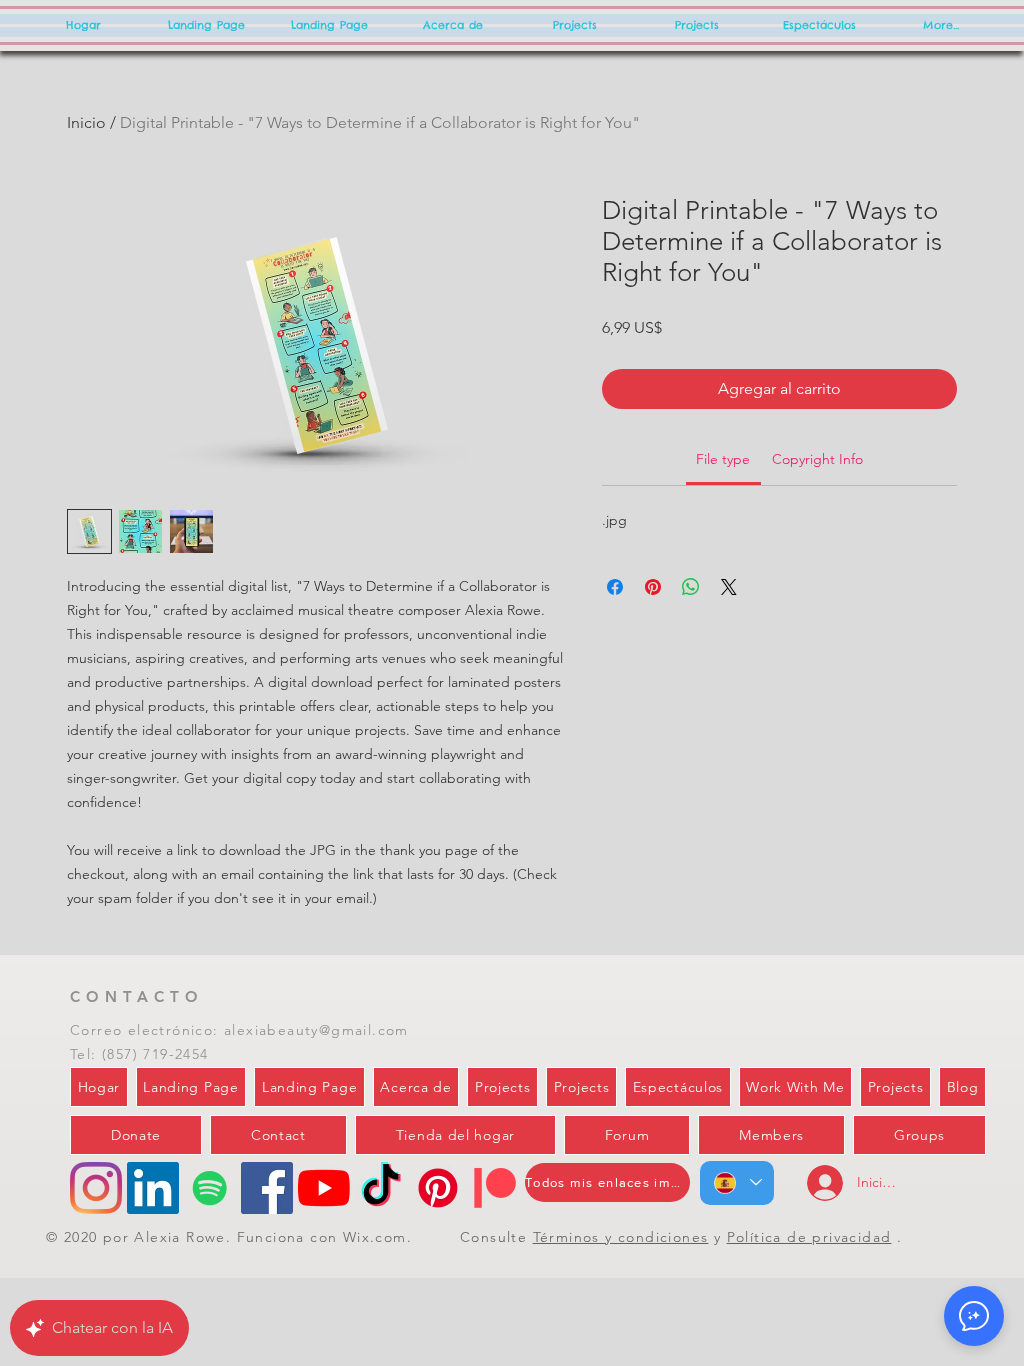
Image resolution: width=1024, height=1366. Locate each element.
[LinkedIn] (153, 1188)
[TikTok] (381, 1188)
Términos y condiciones (621, 1237)
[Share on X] (729, 587)
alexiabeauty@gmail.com (316, 1030)
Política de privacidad (809, 1237)
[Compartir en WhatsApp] (691, 587)
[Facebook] (267, 1188)
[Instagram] (96, 1188)
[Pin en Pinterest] (653, 587)
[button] (974, 1316)
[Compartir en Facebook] (615, 587)
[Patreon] (495, 1188)
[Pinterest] (438, 1188)
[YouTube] (324, 1188)
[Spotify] (210, 1188)
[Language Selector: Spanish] (737, 1183)
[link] (723, 459)
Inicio (86, 122)
